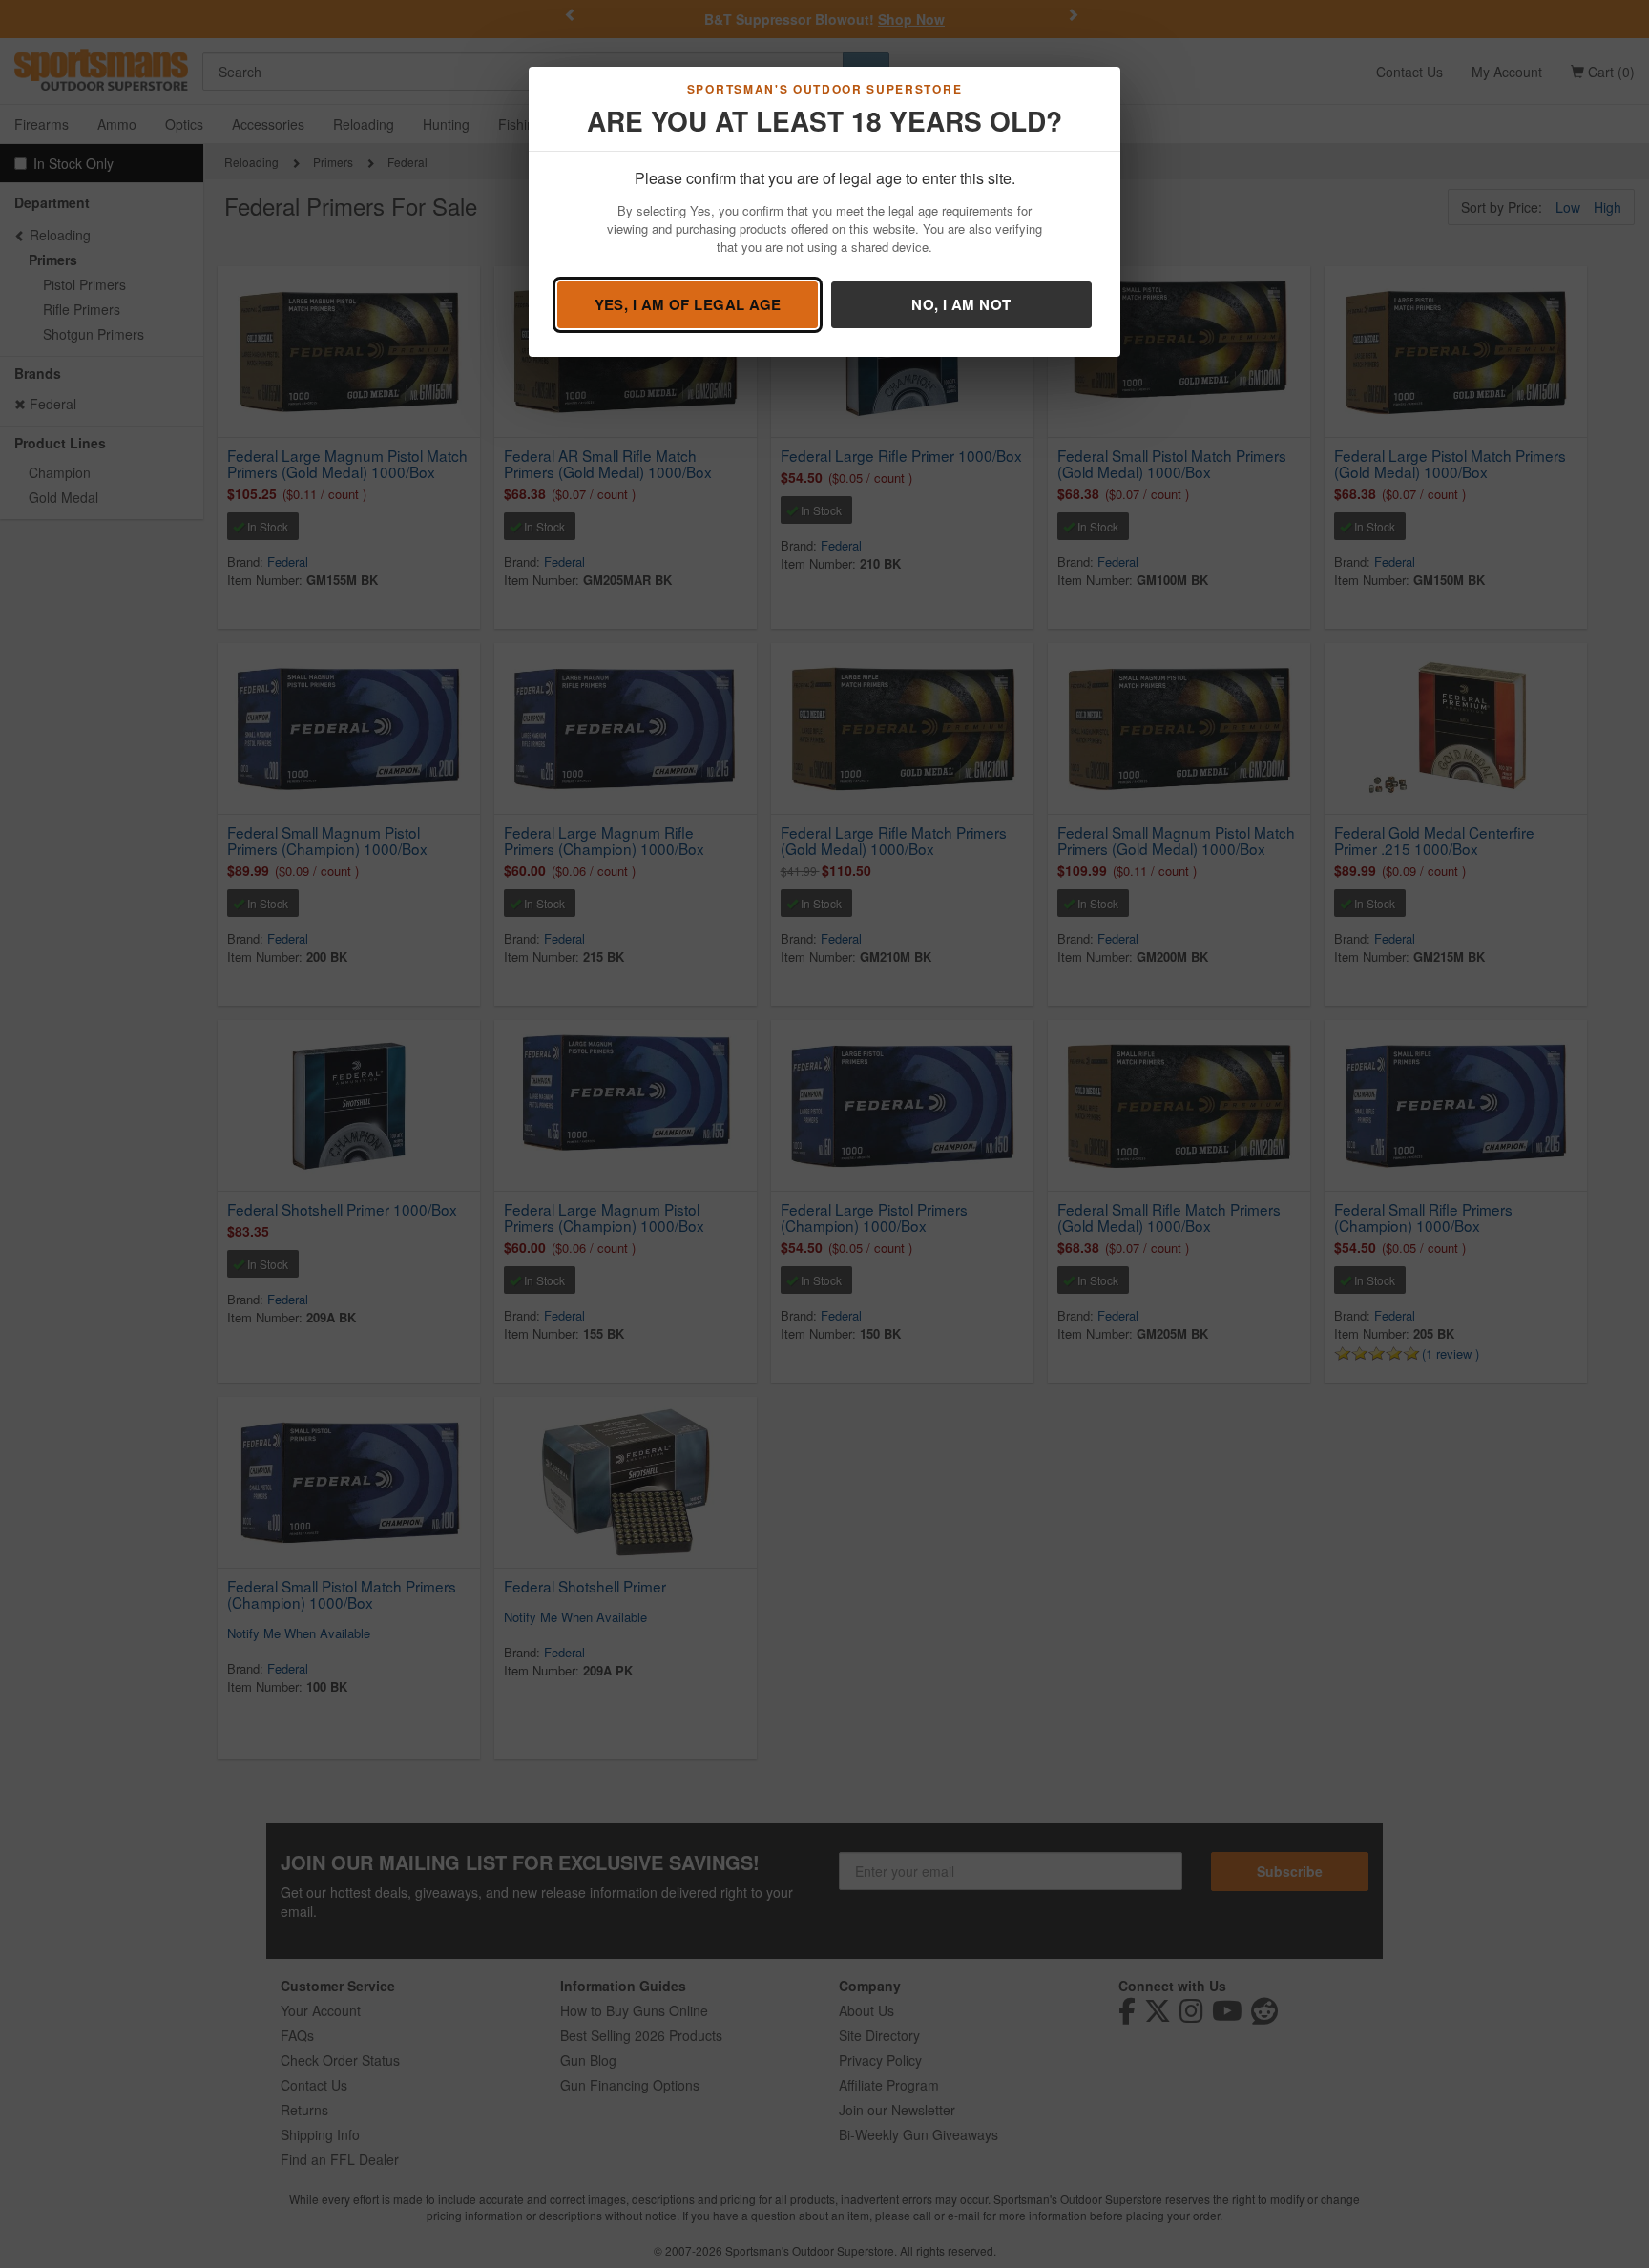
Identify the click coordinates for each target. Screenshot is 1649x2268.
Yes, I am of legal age (688, 304)
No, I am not (961, 304)
